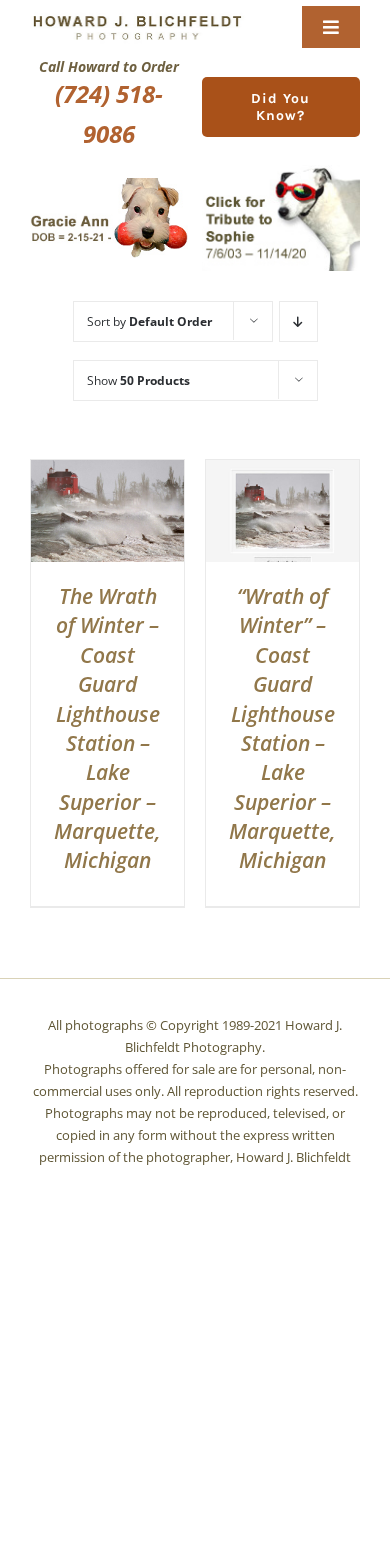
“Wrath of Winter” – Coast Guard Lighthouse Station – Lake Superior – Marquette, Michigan (282, 728)
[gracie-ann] (109, 184)
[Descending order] (298, 321)
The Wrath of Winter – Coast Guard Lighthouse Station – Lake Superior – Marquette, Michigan (107, 728)
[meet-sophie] (281, 171)
